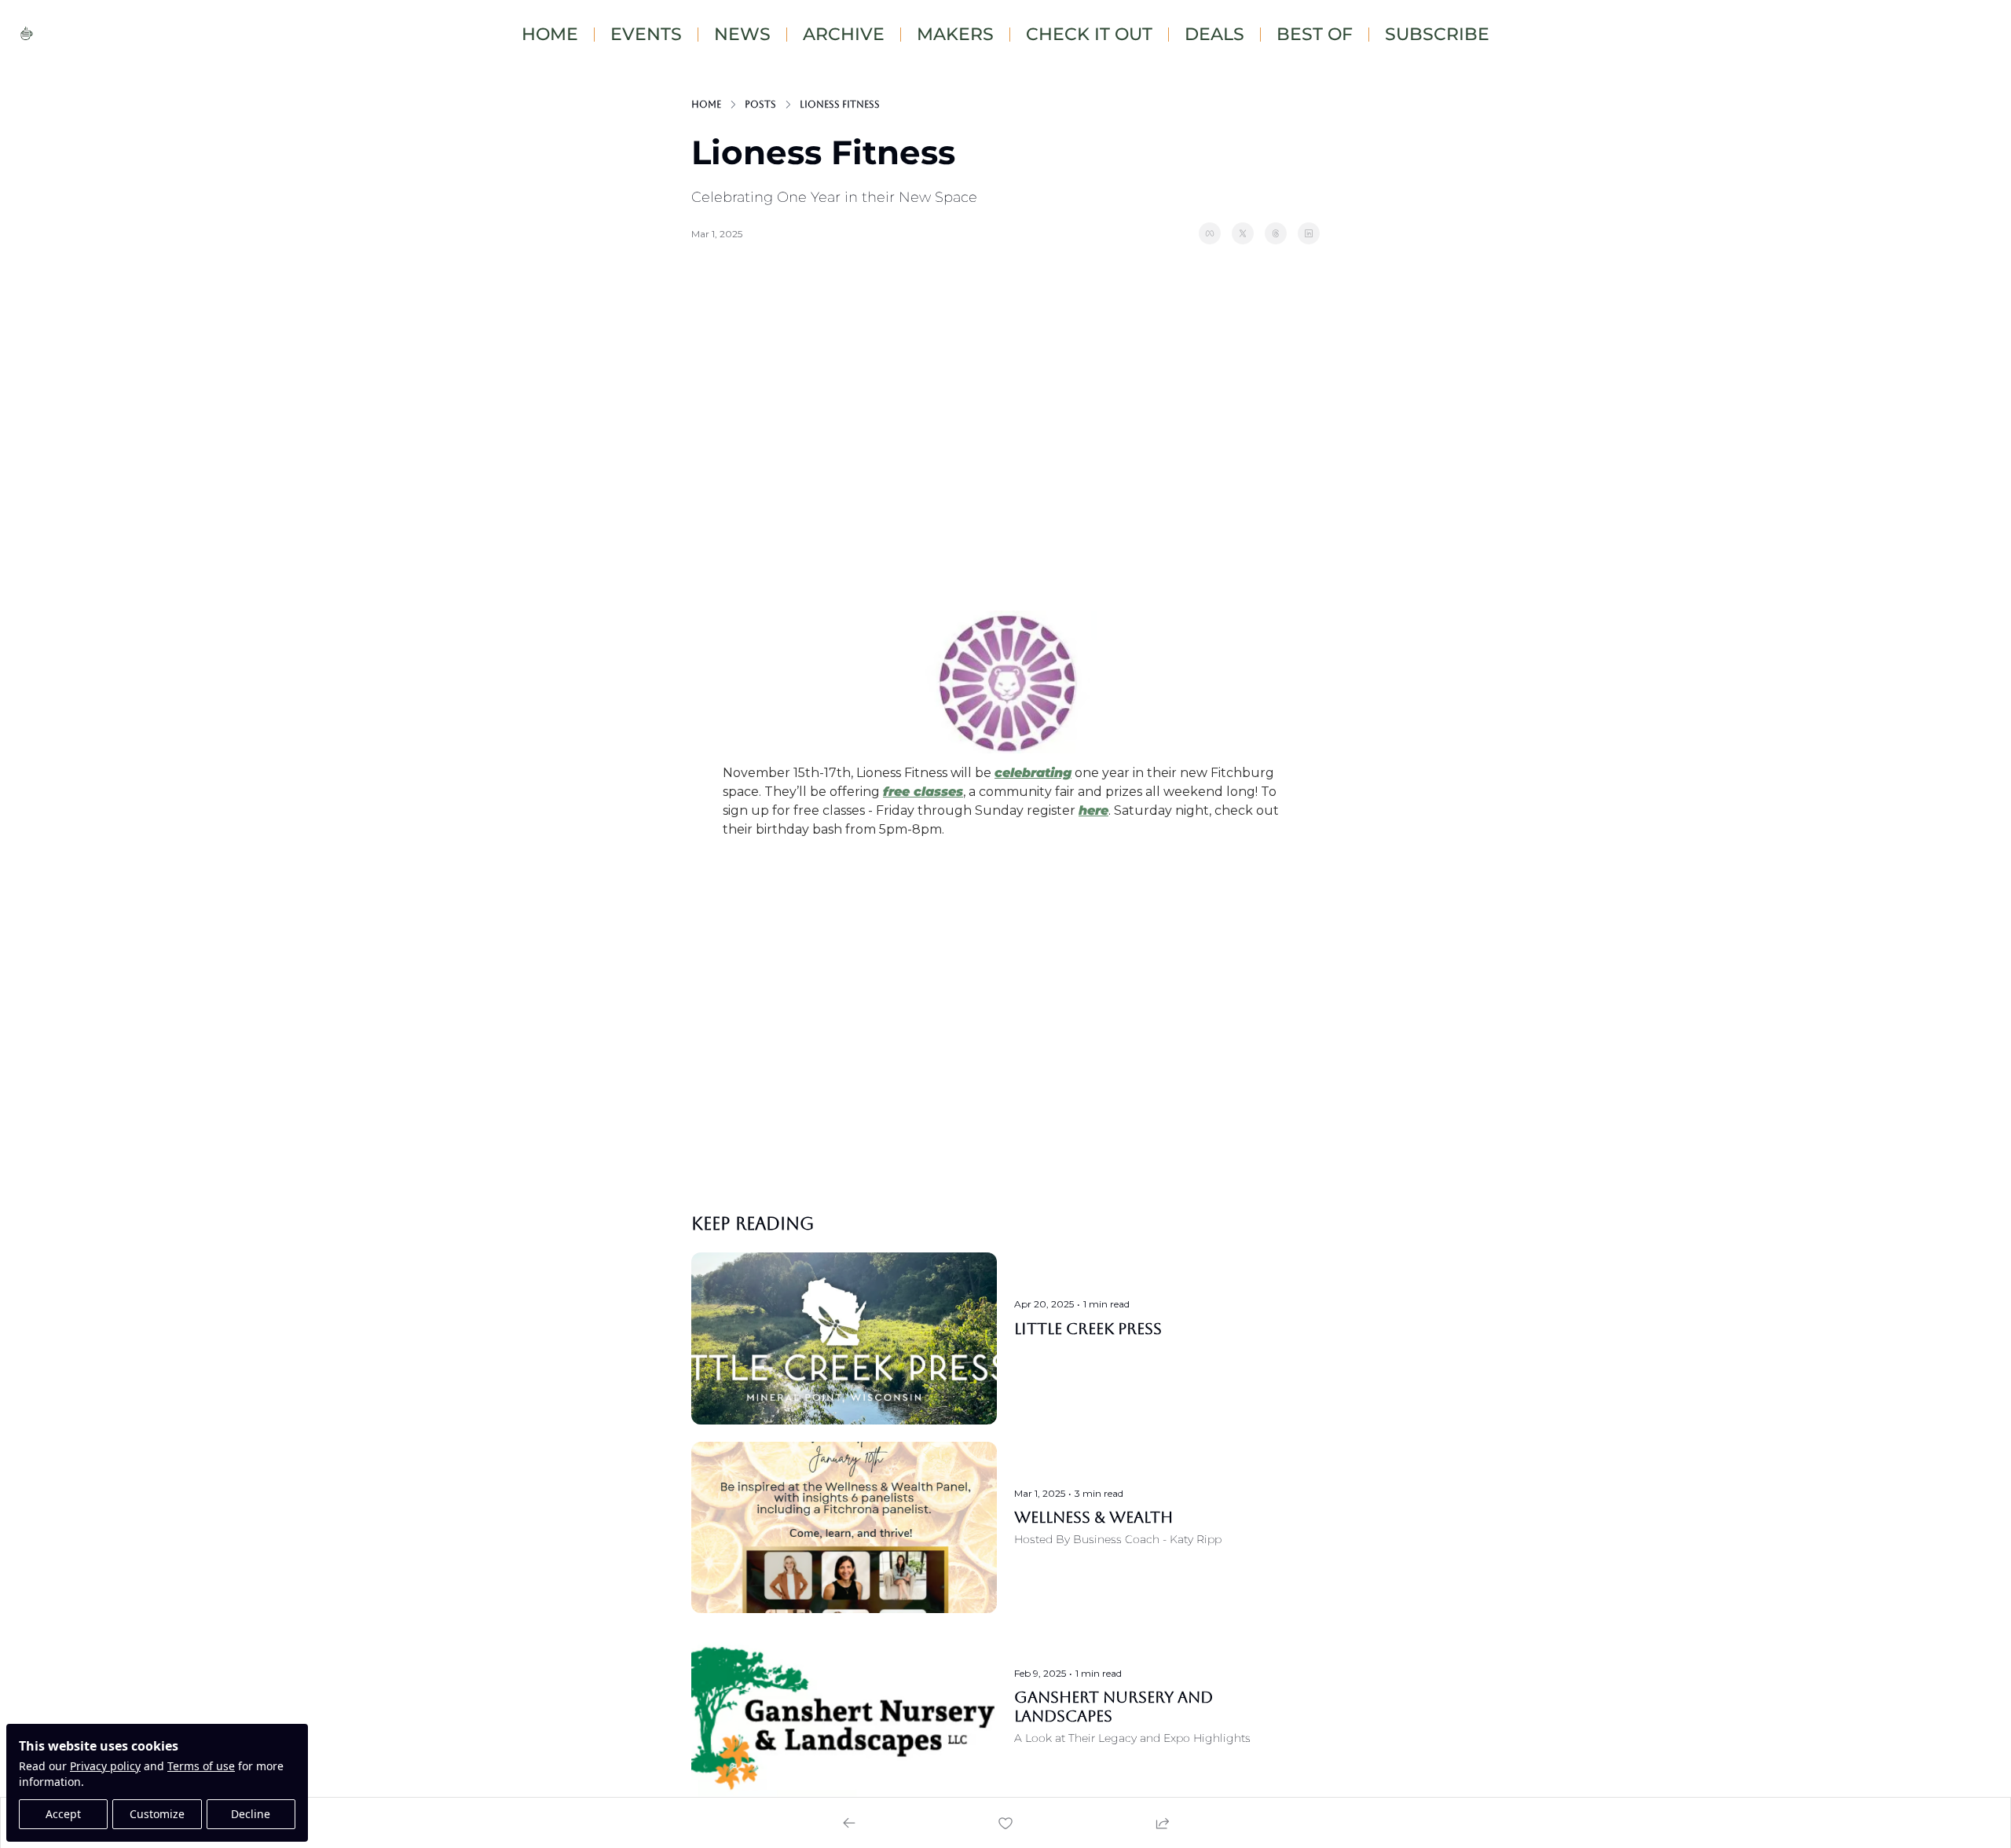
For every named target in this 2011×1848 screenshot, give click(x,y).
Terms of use (201, 1766)
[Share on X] (1243, 233)
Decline (251, 1814)
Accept (63, 1814)
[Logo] (27, 35)
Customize (157, 1814)
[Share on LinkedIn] (1309, 233)
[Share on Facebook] (1210, 233)
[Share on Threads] (1276, 233)
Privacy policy (105, 1766)
